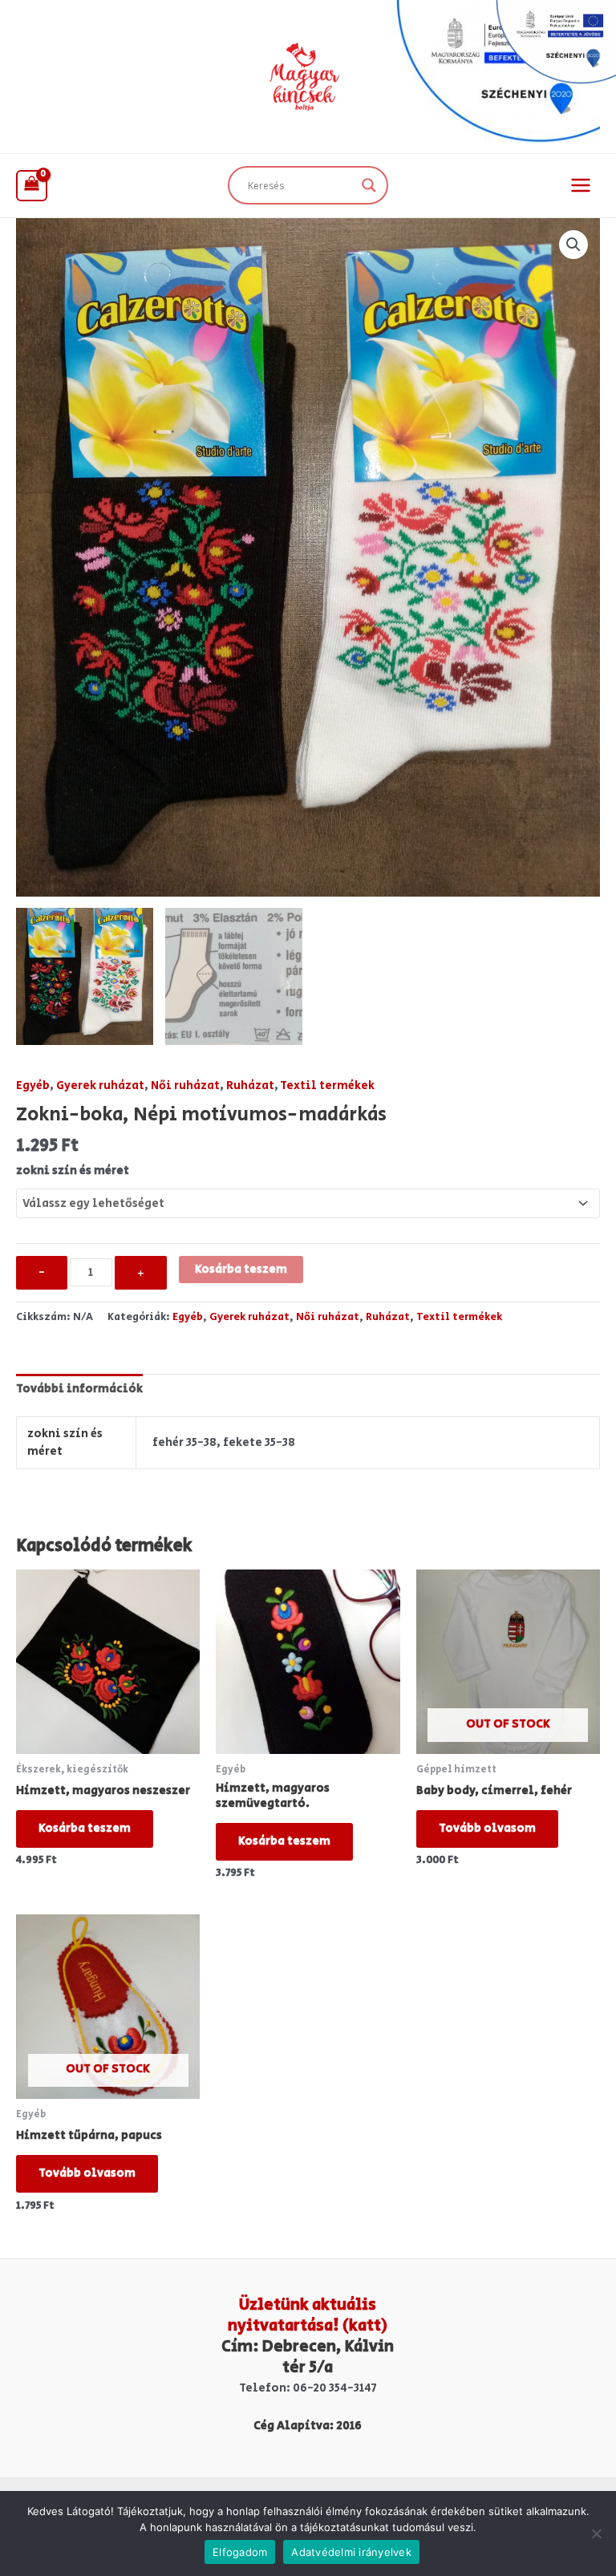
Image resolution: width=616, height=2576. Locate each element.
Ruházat (250, 1085)
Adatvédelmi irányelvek (351, 2552)
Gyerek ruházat (100, 1085)
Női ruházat (185, 1085)
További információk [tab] (79, 1389)
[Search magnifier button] (369, 185)
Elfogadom (240, 2552)
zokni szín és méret (73, 1171)
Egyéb (33, 1085)
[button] (573, 245)
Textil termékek (327, 1085)
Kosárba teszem (241, 1269)
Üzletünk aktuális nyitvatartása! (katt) (308, 2316)
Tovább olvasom (487, 1828)
